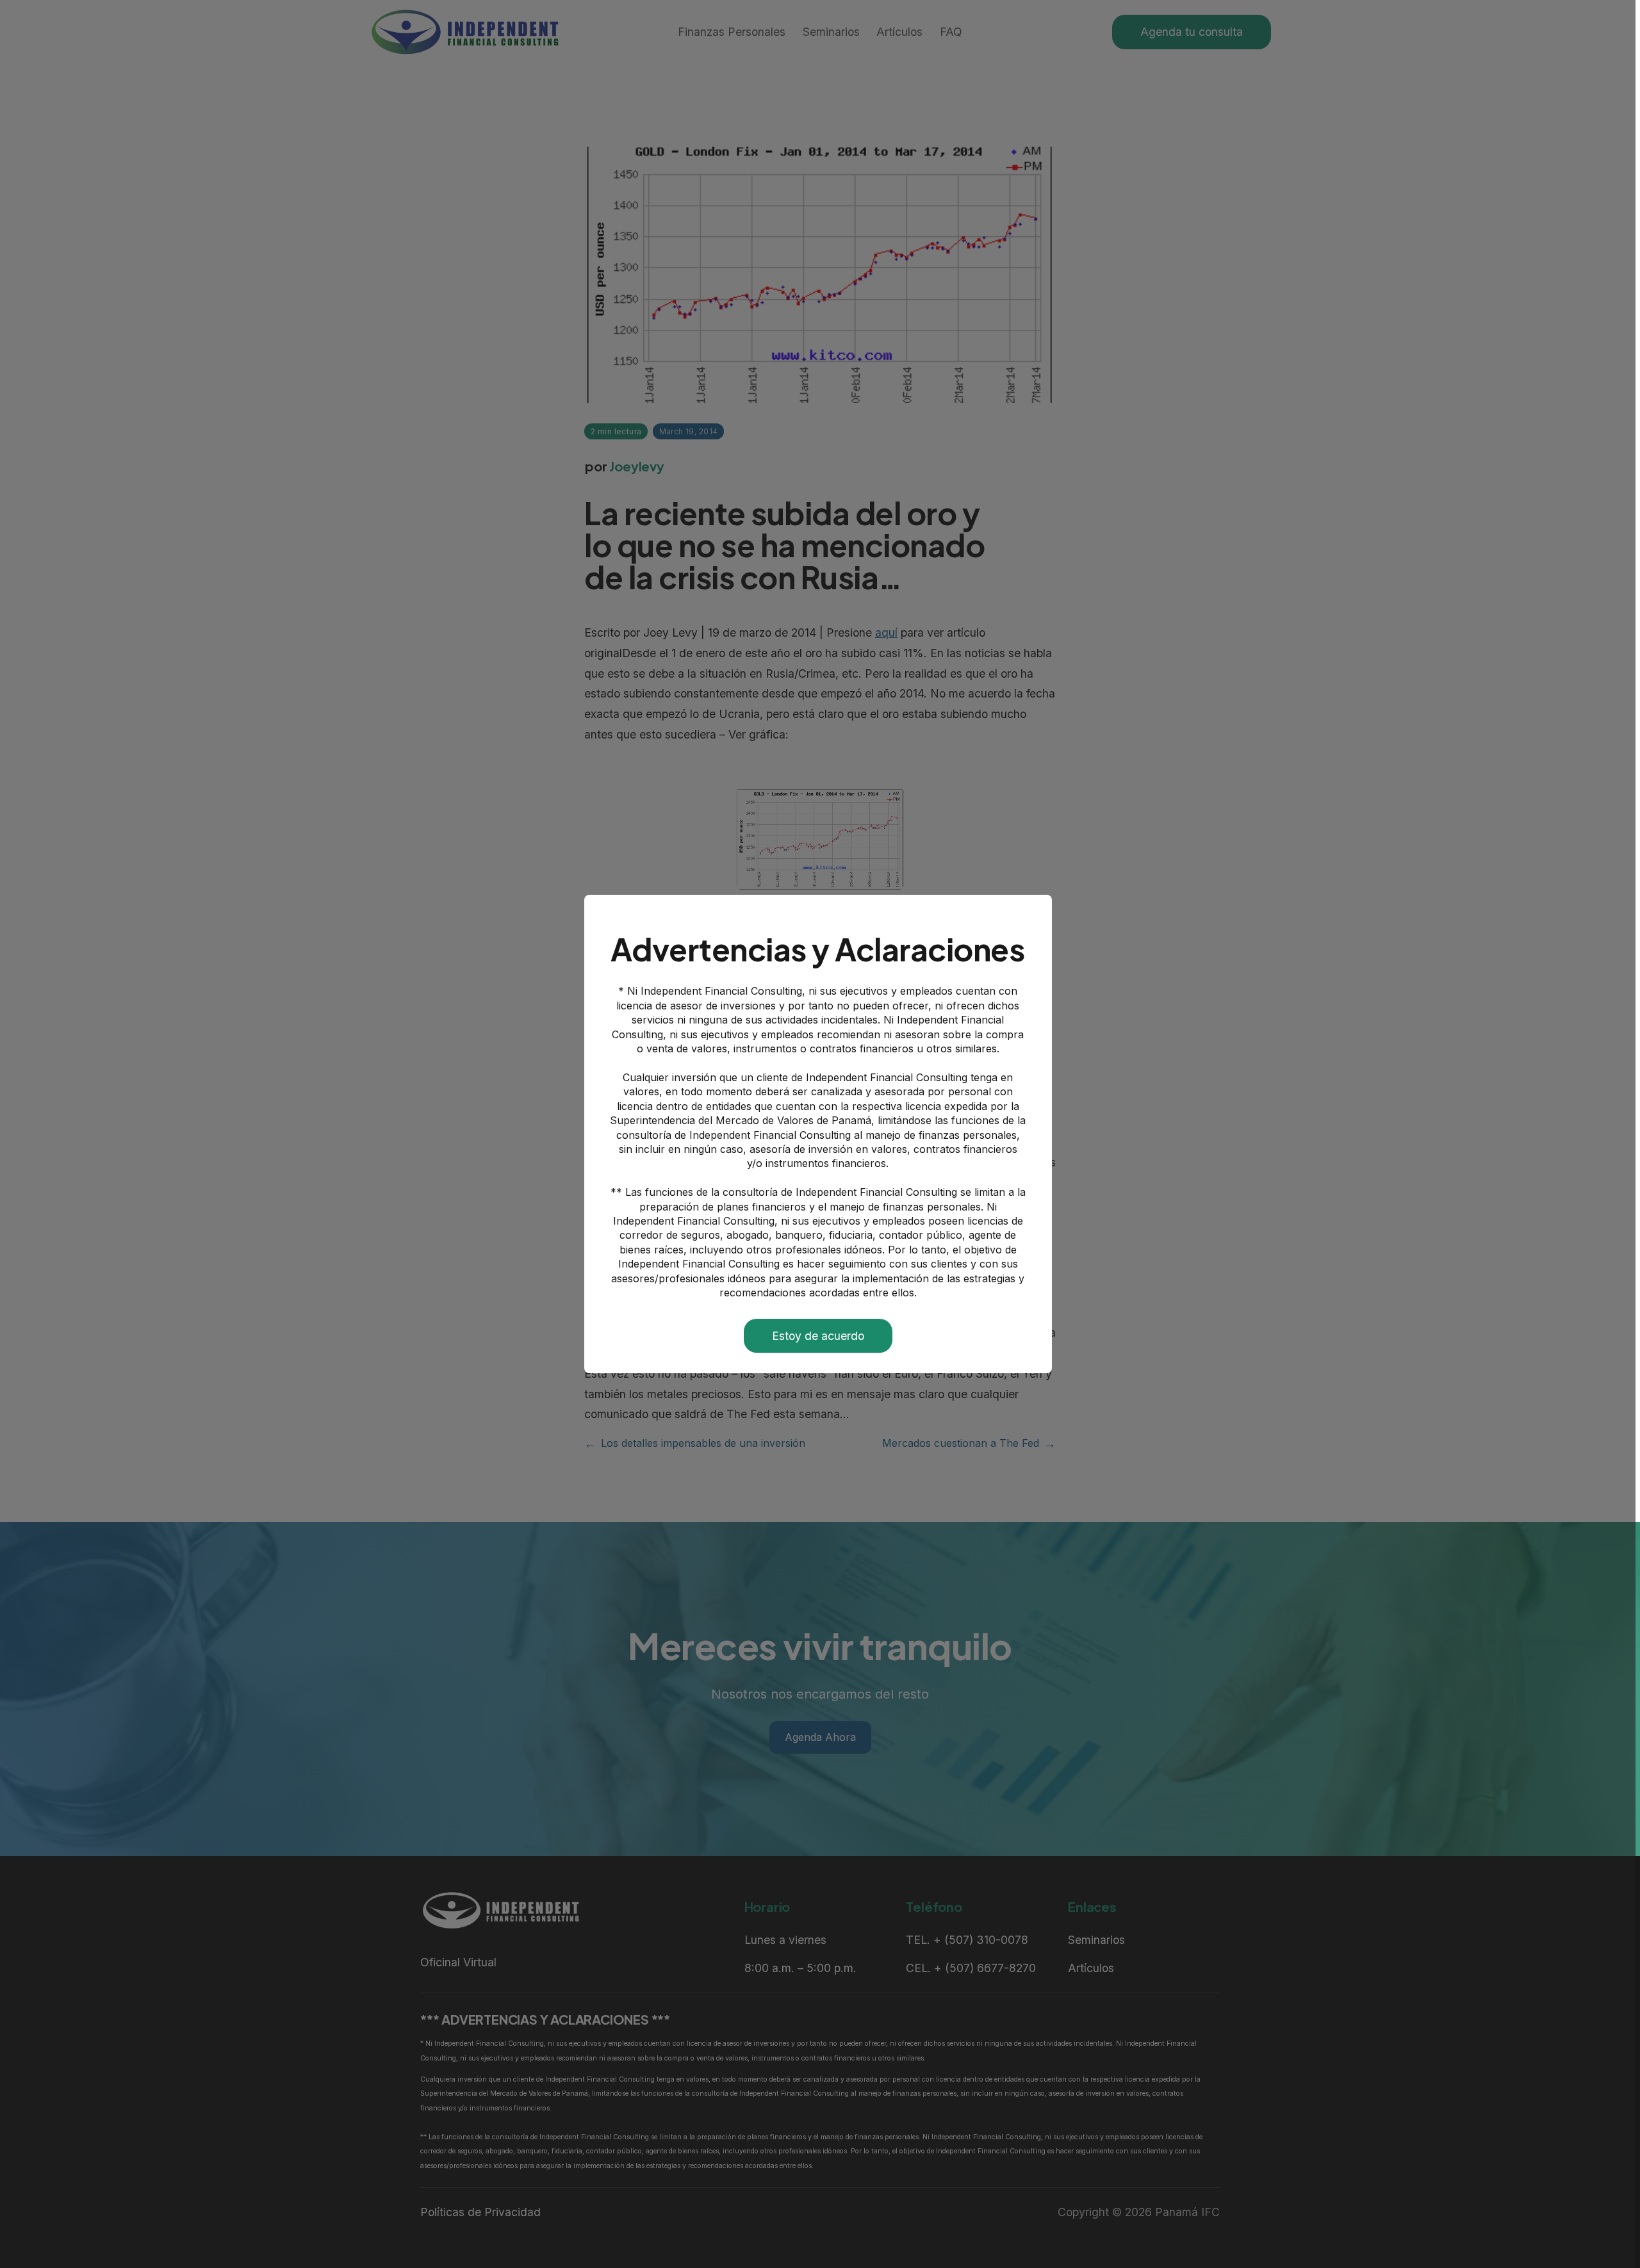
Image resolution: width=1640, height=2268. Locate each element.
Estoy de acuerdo (818, 1336)
